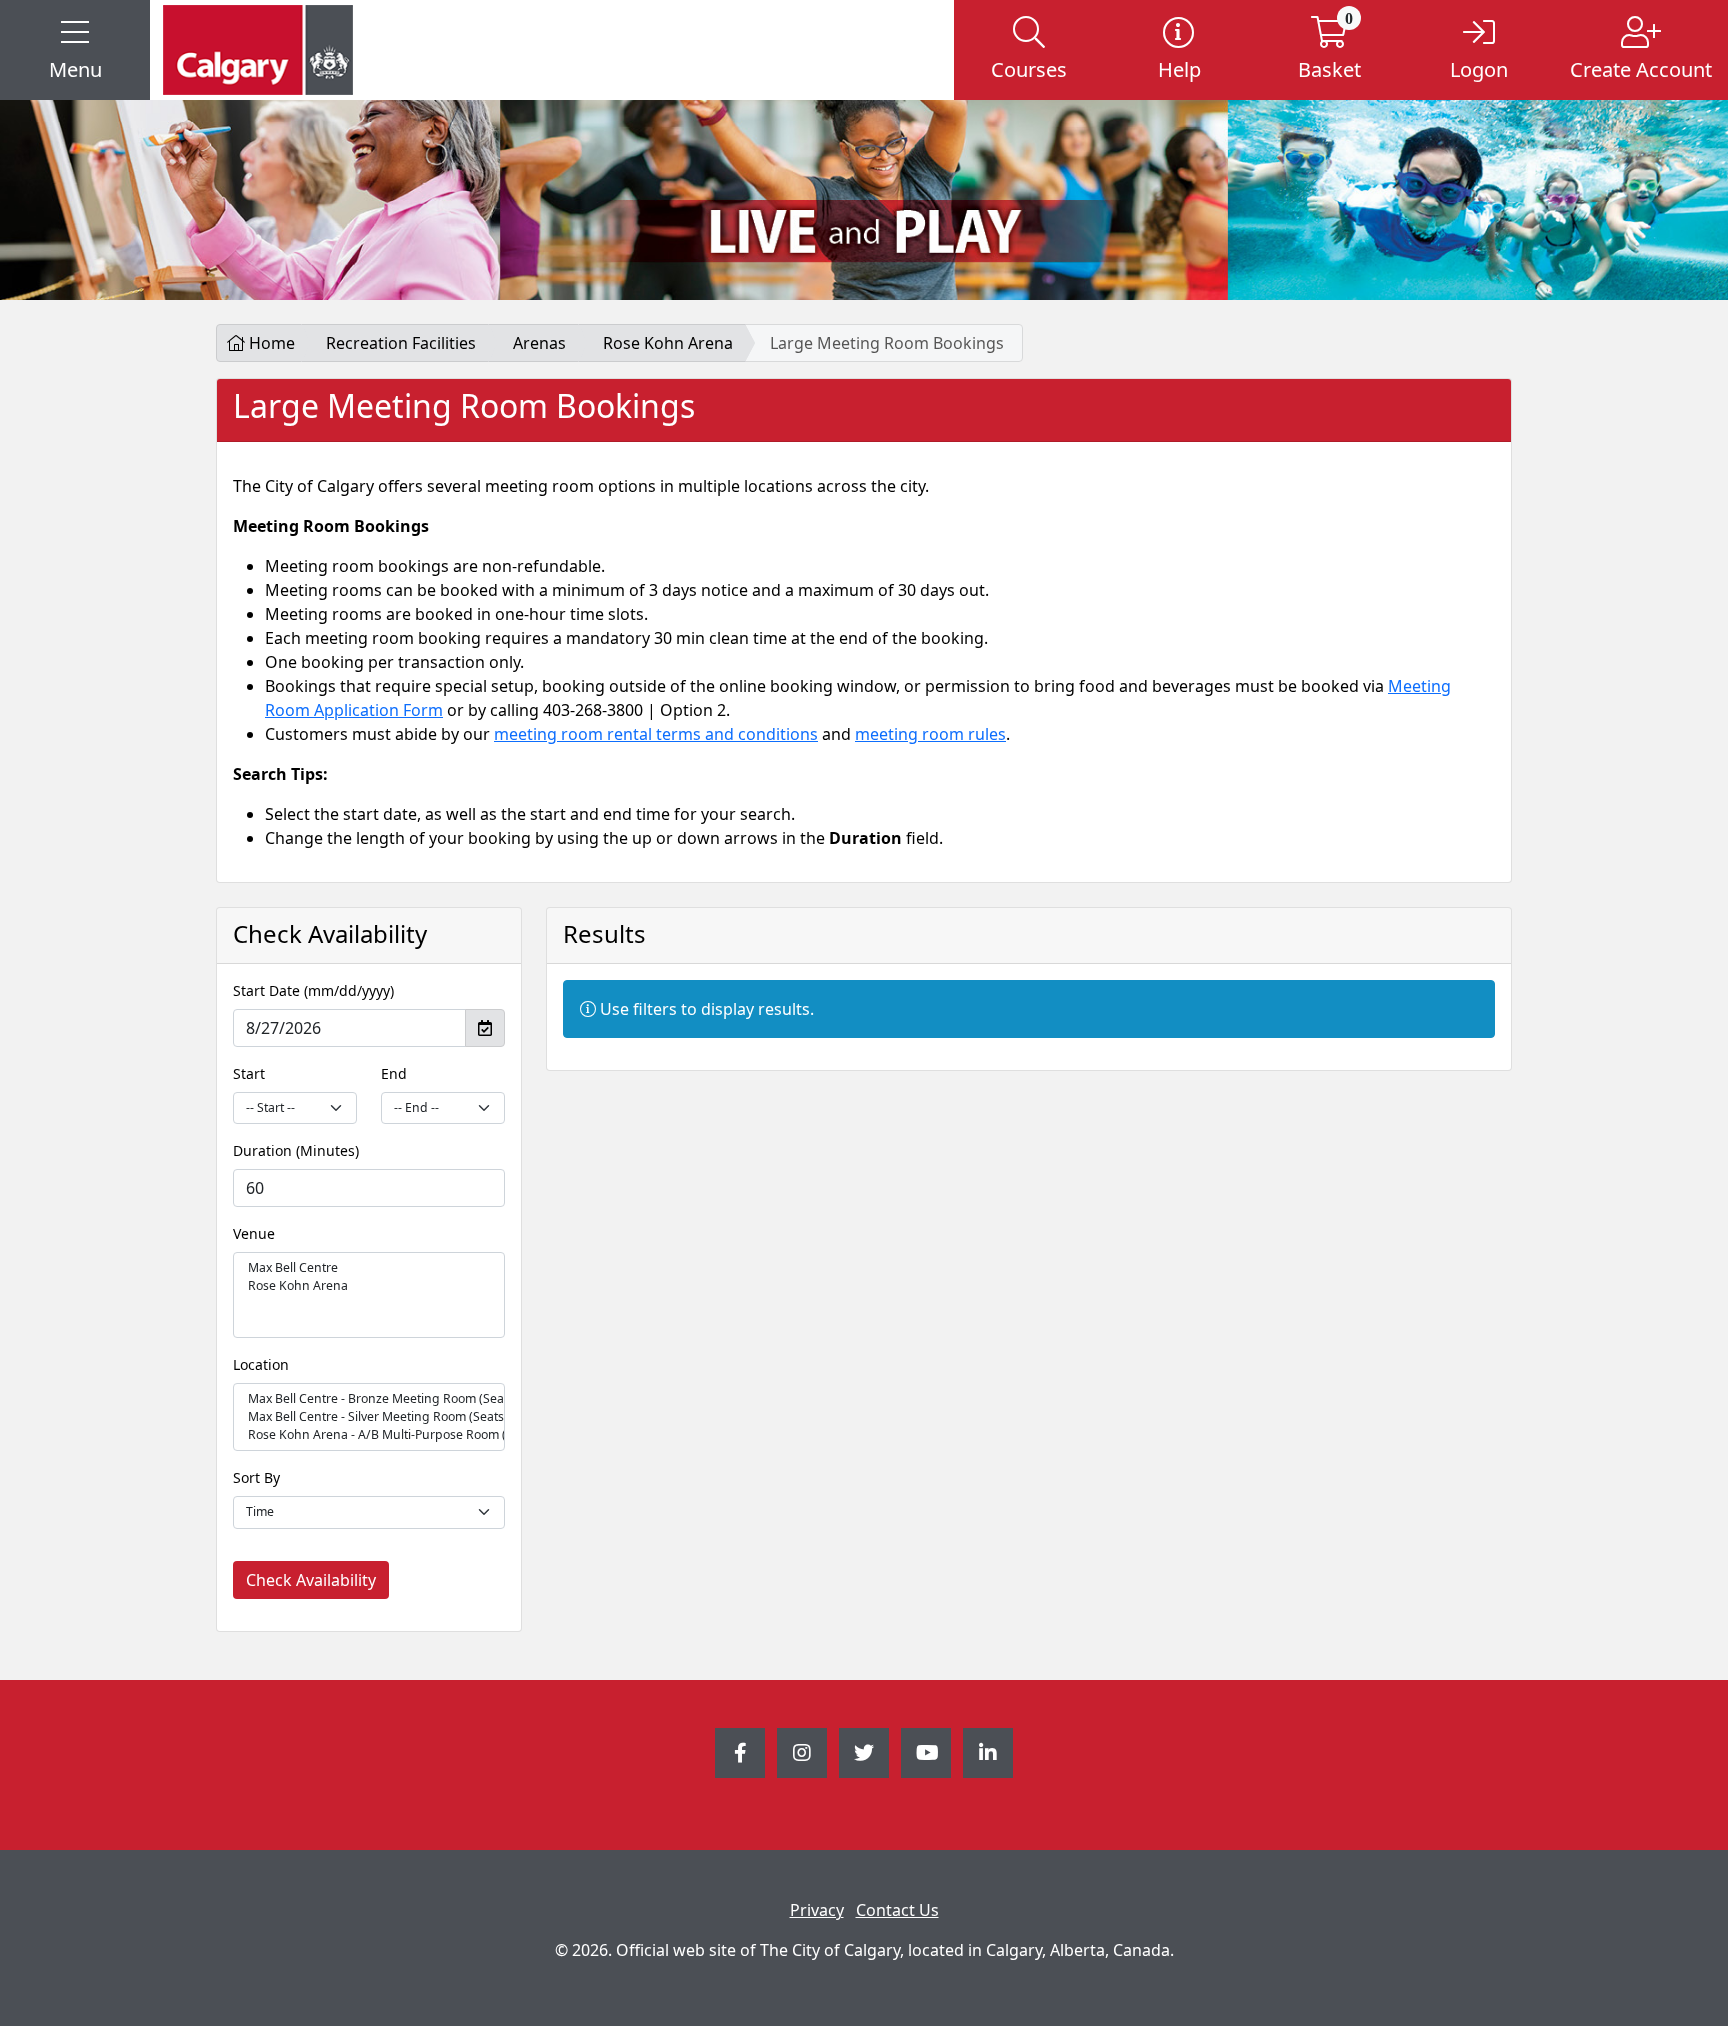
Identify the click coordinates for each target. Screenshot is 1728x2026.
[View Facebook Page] (740, 1753)
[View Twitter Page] (864, 1753)
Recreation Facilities (401, 343)
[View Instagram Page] (802, 1753)
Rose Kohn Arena (668, 343)
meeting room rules (930, 734)
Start (249, 1073)
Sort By (256, 1477)
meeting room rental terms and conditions (656, 734)
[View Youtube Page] (926, 1753)
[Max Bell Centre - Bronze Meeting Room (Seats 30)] (369, 1399)
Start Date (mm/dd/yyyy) (313, 990)
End (394, 1073)
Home (270, 343)
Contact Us (897, 1910)
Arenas (539, 343)
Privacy (817, 1910)
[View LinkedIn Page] (988, 1753)
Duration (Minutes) (296, 1150)
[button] (75, 50)
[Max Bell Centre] (369, 1268)
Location (261, 1364)
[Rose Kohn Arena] (369, 1286)
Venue (254, 1233)
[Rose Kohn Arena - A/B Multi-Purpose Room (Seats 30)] (369, 1435)
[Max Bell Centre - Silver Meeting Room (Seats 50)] (369, 1417)
